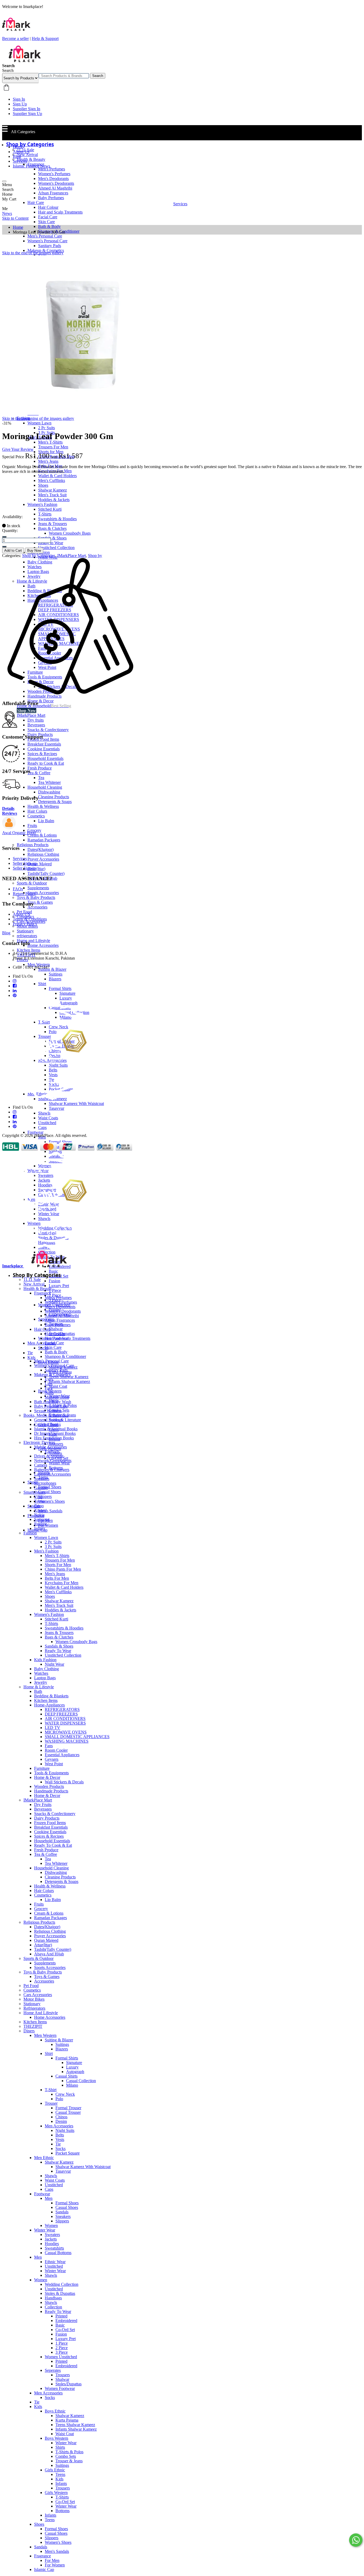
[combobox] (64, 76)
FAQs (18, 889)
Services (20, 161)
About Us (21, 152)
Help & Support (45, 38)
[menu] (4, 181)
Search (98, 76)
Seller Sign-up (25, 863)
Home (18, 147)
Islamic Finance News (31, 166)
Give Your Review (18, 449)
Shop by (95, 556)
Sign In (19, 99)
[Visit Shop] (9, 828)
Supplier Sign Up (27, 114)
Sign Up (20, 104)
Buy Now (34, 550)
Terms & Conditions (30, 919)
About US (21, 914)
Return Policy (24, 894)
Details (8, 808)
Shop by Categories (39, 556)
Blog (17, 156)
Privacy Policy (25, 924)
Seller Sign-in (24, 868)
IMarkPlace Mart (72, 556)
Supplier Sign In (27, 109)
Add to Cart (13, 550)
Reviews (10, 813)
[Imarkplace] (25, 61)
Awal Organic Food (19, 833)
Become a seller (15, 38)
